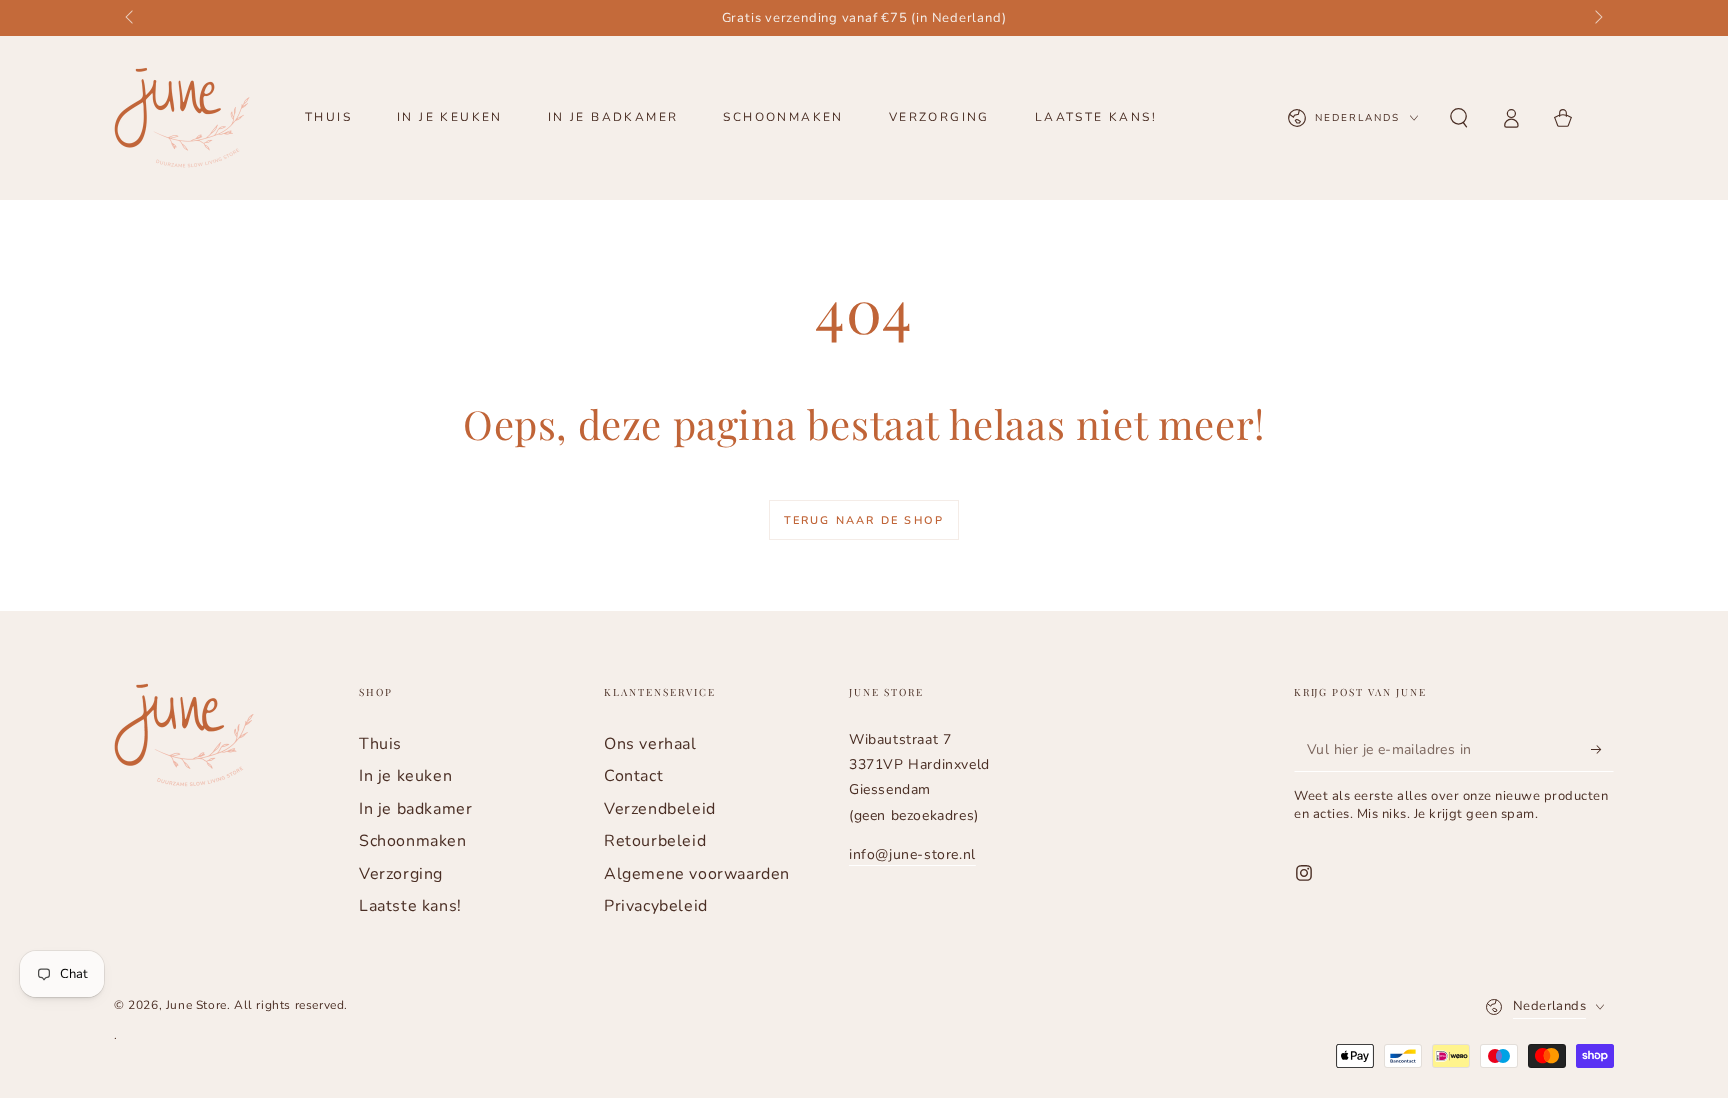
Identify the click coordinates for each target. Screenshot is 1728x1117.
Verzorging (401, 874)
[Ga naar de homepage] (182, 118)
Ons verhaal (650, 744)
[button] (1459, 118)
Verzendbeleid (660, 809)
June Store (196, 1005)
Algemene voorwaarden (697, 874)
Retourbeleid (655, 841)
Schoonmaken (413, 841)
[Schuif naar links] (131, 18)
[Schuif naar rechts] (1597, 18)
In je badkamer (415, 809)
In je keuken (405, 776)
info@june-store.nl (912, 854)
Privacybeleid (656, 906)
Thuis (380, 744)
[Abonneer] (1602, 749)
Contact (633, 776)
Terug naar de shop (864, 520)
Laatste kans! (410, 906)
